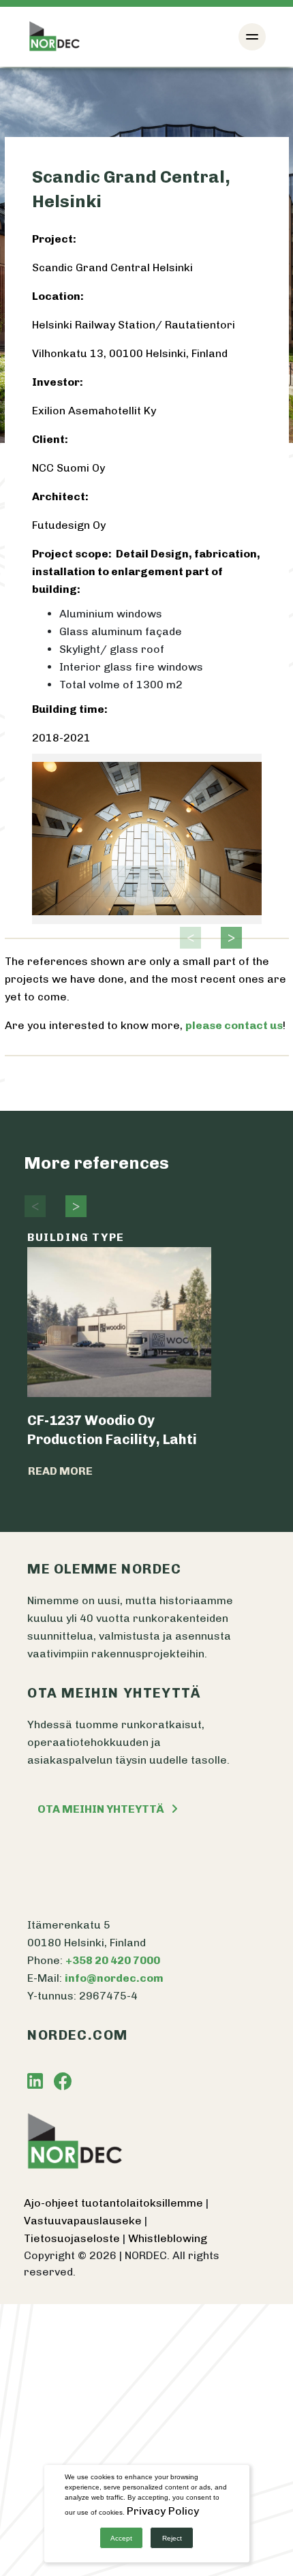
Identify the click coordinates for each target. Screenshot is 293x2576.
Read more (60, 1471)
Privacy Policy (163, 2511)
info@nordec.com (114, 1978)
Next (228, 938)
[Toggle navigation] (252, 37)
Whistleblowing (168, 2238)
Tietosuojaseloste (73, 2238)
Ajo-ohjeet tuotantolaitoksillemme (115, 2203)
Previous (187, 938)
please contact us (234, 1025)
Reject (172, 2538)
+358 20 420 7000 (113, 1960)
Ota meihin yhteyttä (101, 1809)
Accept (121, 2538)
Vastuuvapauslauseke (84, 2221)
